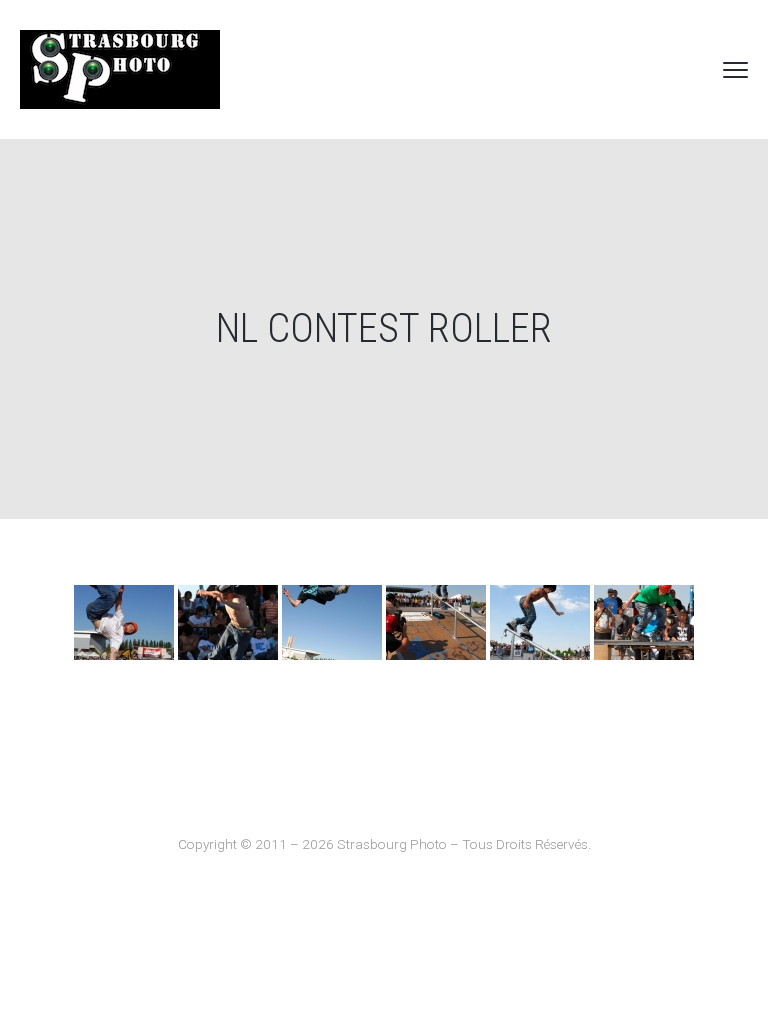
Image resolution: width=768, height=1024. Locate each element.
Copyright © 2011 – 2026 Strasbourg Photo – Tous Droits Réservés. (384, 844)
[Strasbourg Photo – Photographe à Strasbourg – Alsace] (120, 69)
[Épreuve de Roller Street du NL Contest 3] (124, 622)
